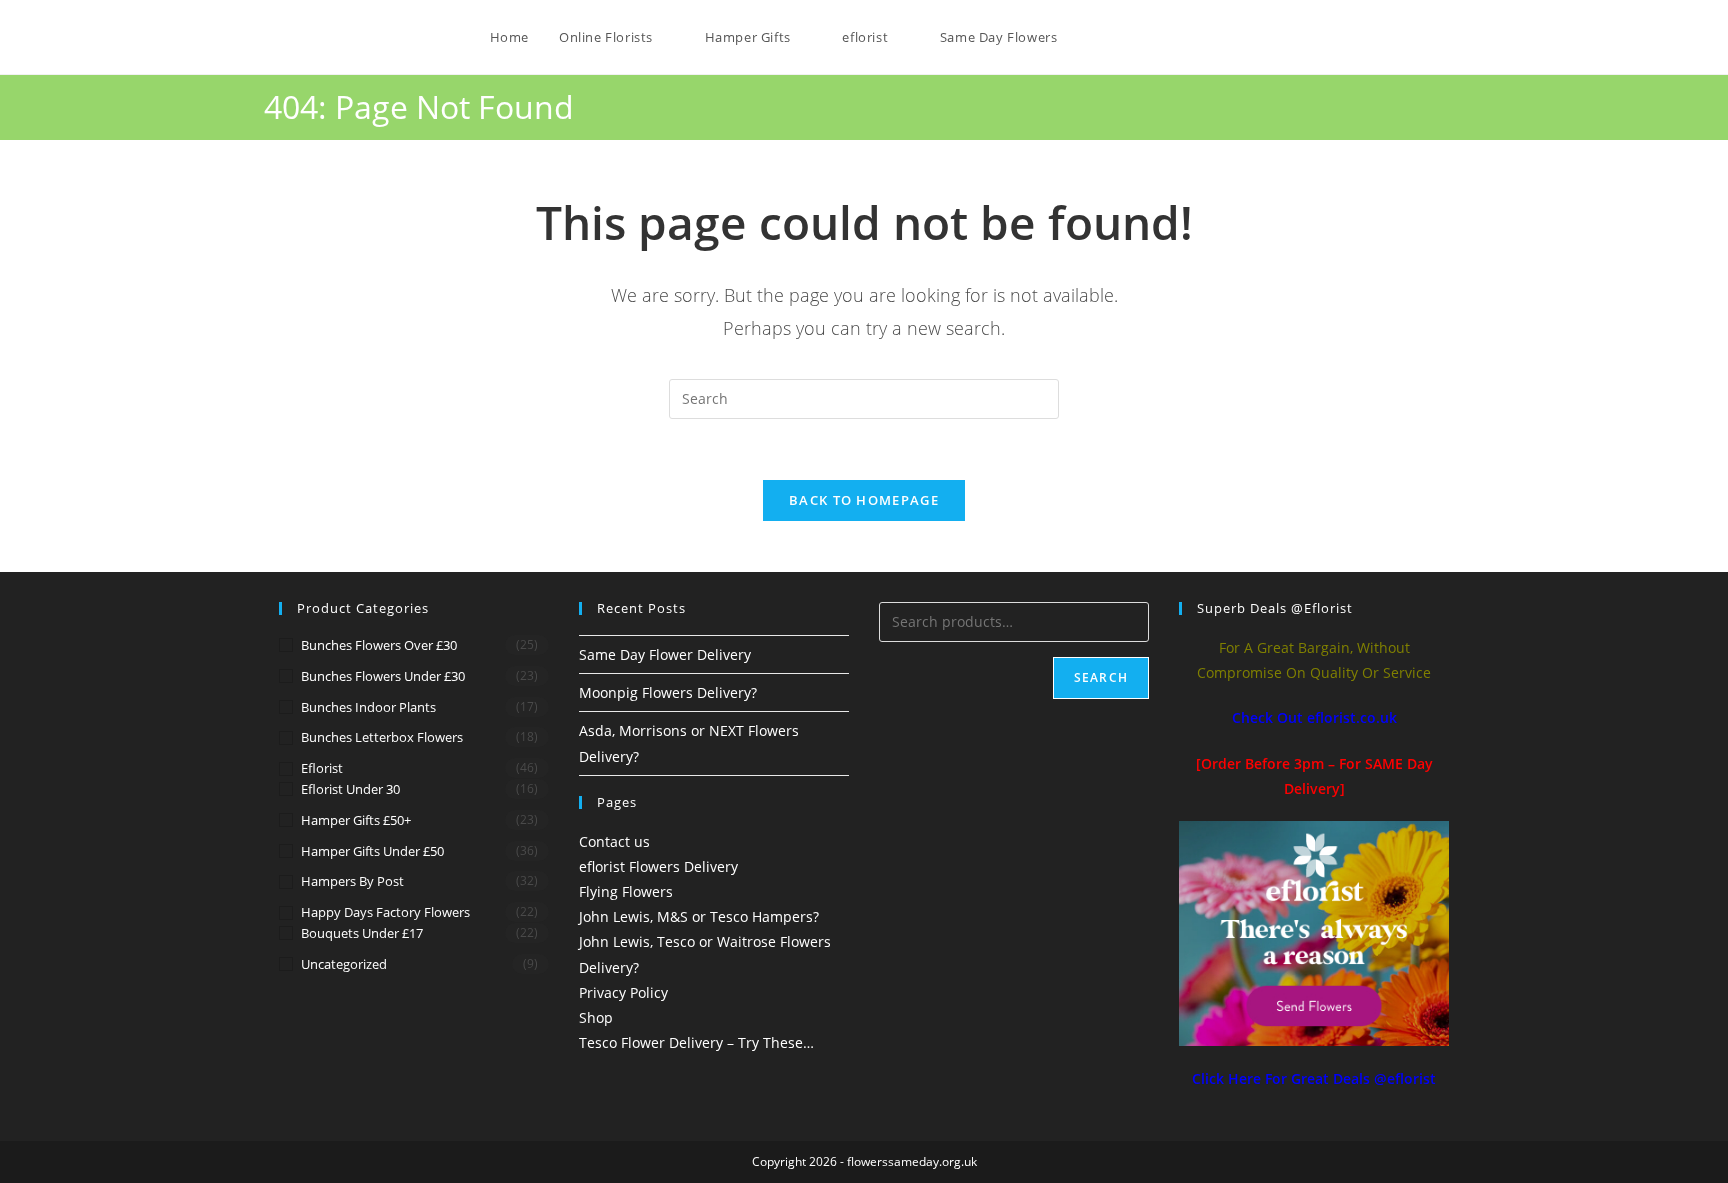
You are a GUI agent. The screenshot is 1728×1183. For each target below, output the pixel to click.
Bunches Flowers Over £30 (379, 645)
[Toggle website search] (1092, 37)
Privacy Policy (623, 992)
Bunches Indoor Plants (368, 707)
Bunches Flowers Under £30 (383, 676)
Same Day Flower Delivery (665, 654)
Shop (596, 1017)
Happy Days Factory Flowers (385, 912)
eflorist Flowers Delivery (658, 866)
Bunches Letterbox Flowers (382, 737)
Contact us (614, 841)
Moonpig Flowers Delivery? (668, 692)
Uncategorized (344, 964)
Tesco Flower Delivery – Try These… (696, 1042)
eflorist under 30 (350, 789)
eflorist (322, 768)
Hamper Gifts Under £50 (372, 851)
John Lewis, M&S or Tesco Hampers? (699, 916)
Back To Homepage (864, 500)
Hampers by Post (352, 881)
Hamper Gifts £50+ (356, 820)
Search (1101, 677)
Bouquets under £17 (362, 933)
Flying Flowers (626, 891)
